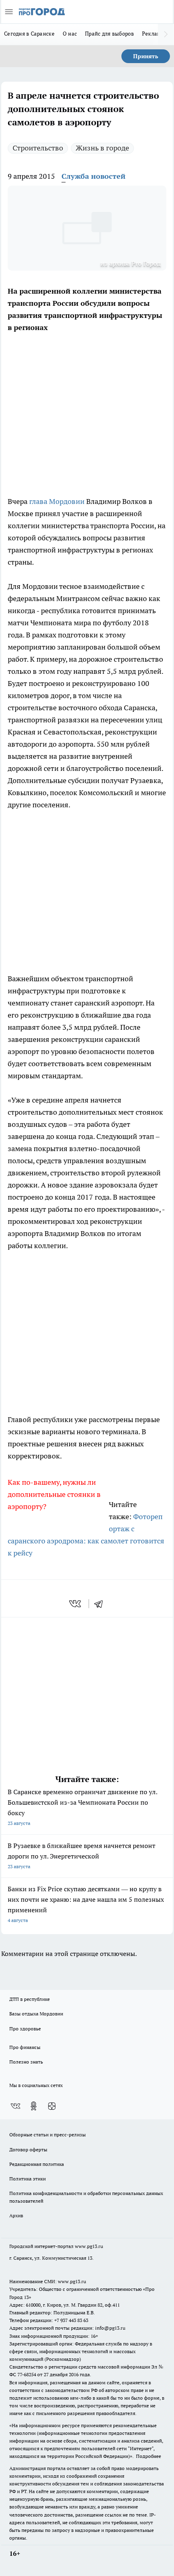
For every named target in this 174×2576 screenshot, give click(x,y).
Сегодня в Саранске (29, 34)
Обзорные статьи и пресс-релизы (48, 2135)
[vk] (76, 1604)
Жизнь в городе (102, 148)
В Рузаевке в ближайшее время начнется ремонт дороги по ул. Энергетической (82, 1855)
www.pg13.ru (89, 2246)
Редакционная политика (37, 2164)
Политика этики (28, 2179)
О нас (70, 34)
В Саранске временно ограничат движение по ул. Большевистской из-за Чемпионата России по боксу (82, 1807)
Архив (16, 2215)
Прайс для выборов (109, 34)
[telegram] (101, 1604)
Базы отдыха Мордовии (36, 2014)
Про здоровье (25, 2029)
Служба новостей (93, 176)
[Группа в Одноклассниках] (34, 2106)
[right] (166, 34)
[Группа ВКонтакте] (15, 2106)
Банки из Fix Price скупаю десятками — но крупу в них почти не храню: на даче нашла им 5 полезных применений (86, 1904)
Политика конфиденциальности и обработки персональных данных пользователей (86, 2197)
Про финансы (25, 2047)
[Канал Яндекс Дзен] (52, 2106)
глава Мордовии (57, 501)
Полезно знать (26, 2062)
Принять (146, 56)
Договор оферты (28, 2149)
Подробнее (149, 2456)
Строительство (38, 148)
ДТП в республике (30, 1999)
